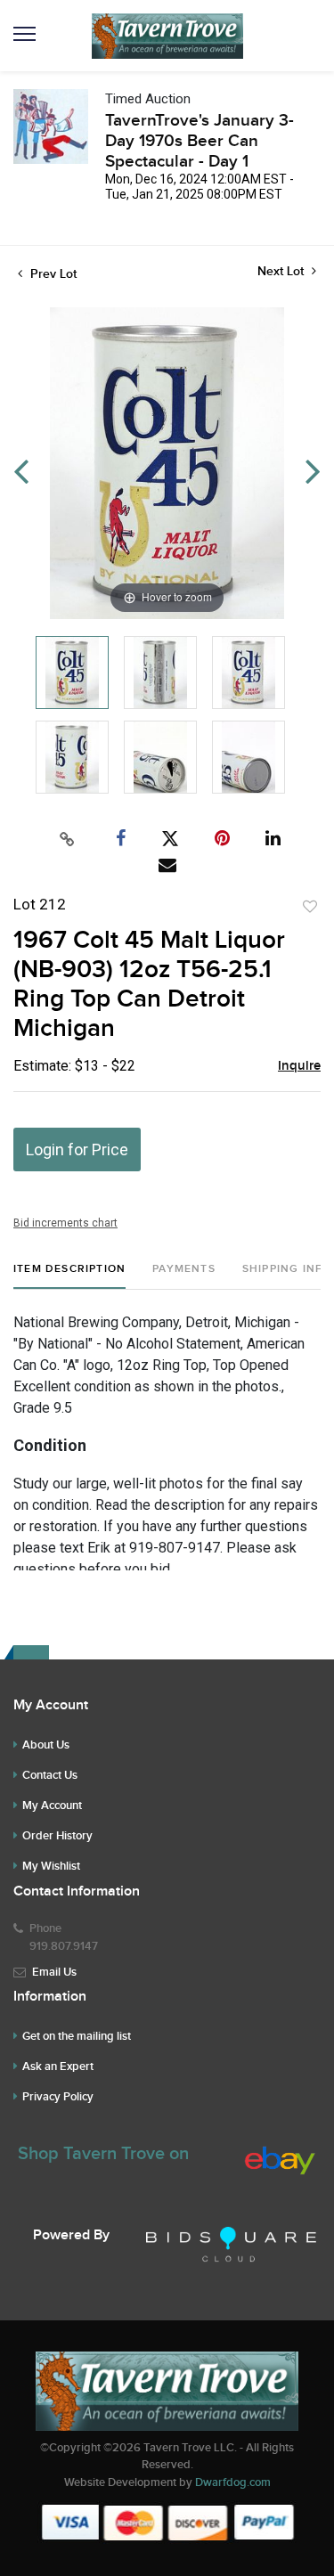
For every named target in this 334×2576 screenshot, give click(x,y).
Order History (57, 1836)
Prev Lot (52, 274)
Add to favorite (310, 907)
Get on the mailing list (77, 2036)
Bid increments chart (65, 1223)
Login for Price (77, 1149)
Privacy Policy (58, 2097)
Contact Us (50, 1775)
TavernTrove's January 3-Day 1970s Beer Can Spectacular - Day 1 (200, 141)
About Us (46, 1745)
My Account (52, 1806)
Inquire (299, 1066)
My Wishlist (51, 1866)
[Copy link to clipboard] (67, 839)
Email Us (54, 1972)
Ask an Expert (58, 2067)
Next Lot (282, 271)
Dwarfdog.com (233, 2482)
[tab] (69, 1276)
